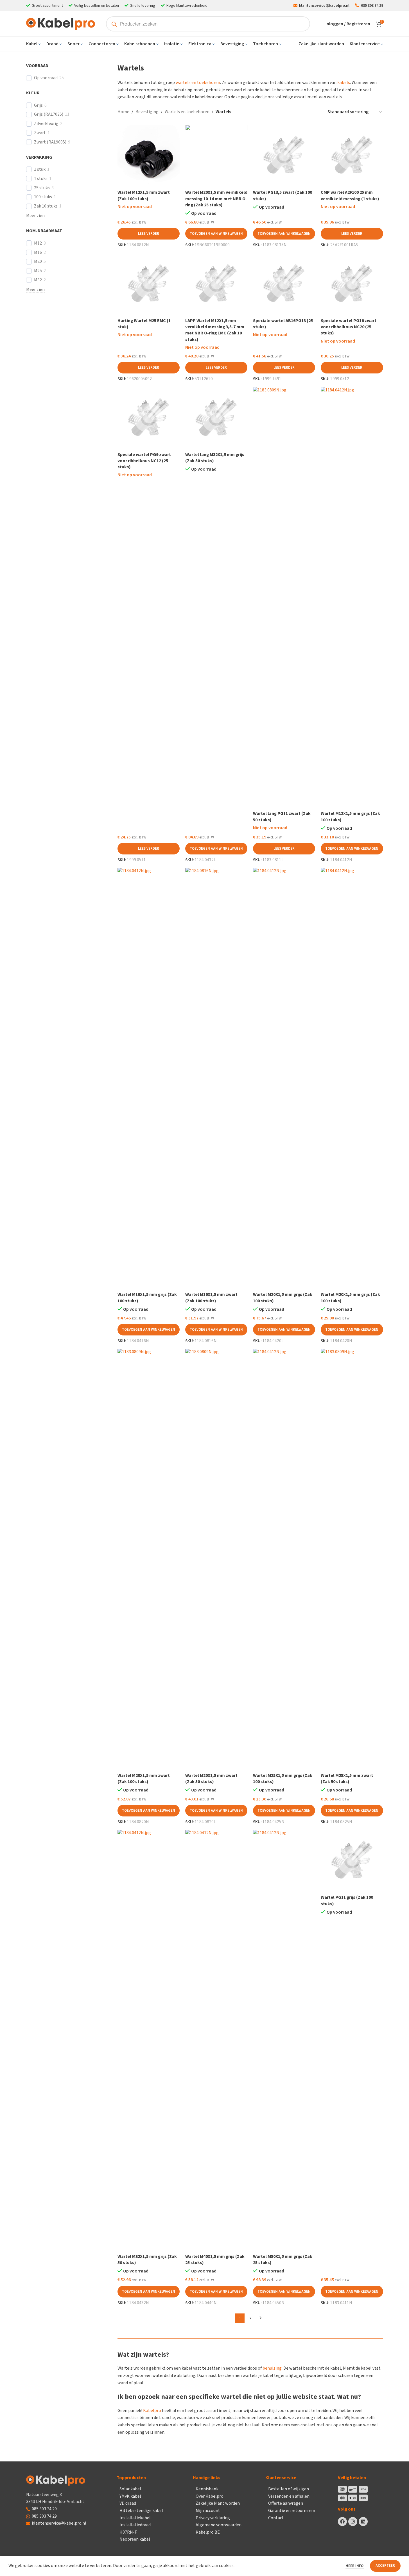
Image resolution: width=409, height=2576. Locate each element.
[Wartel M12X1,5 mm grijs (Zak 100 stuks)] (352, 598)
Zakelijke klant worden (218, 2503)
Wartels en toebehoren (187, 112)
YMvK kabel (130, 2496)
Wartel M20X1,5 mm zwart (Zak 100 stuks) (144, 1779)
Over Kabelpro (210, 2496)
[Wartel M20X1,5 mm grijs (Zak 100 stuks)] (284, 1078)
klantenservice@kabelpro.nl (59, 2523)
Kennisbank (207, 2489)
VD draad (128, 2503)
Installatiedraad (135, 2525)
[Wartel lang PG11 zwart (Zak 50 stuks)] (284, 598)
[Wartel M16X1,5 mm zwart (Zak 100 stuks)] (216, 1078)
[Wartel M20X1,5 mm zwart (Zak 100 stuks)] (149, 1559)
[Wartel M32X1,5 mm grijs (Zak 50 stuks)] (149, 2040)
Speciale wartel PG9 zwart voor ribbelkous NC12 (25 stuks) (144, 461)
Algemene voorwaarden (219, 2525)
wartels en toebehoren (198, 83)
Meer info (355, 2566)
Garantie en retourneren (292, 2511)
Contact (276, 2518)
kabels (344, 83)
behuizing (272, 2368)
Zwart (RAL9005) (50, 142)
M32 (38, 280)
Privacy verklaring (213, 2518)
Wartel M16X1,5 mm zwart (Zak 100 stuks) (211, 1298)
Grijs (38, 105)
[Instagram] (353, 2522)
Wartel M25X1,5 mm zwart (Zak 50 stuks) (347, 1779)
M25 (38, 271)
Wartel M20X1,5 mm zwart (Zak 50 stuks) (211, 1779)
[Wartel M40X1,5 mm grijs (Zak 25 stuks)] (216, 2040)
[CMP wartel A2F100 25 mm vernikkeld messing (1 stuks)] (352, 156)
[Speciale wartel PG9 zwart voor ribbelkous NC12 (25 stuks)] (149, 418)
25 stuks (42, 188)
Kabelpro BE (208, 2532)
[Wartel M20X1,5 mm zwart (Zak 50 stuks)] (216, 1559)
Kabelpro (152, 2411)
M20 (38, 262)
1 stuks (41, 179)
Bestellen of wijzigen (289, 2489)
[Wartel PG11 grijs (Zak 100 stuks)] (352, 1861)
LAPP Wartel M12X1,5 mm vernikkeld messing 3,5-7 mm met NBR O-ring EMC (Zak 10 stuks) (215, 330)
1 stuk (40, 169)
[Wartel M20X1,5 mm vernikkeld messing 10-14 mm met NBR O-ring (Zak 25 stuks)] (216, 156)
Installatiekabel (135, 2518)
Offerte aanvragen (286, 2503)
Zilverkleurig (46, 124)
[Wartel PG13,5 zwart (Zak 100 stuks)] (284, 156)
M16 (38, 253)
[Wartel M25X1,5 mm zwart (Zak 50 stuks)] (352, 1559)
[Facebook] (342, 2522)
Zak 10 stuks (46, 206)
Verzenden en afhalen (289, 2496)
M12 (38, 243)
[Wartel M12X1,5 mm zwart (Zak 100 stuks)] (149, 156)
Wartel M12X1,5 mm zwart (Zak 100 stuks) (144, 195)
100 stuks (43, 197)
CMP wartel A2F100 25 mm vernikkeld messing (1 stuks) (350, 195)
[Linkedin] (363, 2522)
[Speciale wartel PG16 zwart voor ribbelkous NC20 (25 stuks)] (352, 284)
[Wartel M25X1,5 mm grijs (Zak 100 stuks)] (284, 1559)
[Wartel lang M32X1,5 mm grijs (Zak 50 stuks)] (216, 418)
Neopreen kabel (135, 2539)
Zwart (40, 133)
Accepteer (385, 2566)
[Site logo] (61, 24)
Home (123, 112)
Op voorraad (46, 78)
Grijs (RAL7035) (49, 114)
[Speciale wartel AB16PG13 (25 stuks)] (284, 284)
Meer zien (35, 216)
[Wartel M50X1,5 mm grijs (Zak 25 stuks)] (284, 2040)
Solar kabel (130, 2489)
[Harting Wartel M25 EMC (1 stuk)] (149, 284)
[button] (216, 234)
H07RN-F (128, 2532)
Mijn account (208, 2511)
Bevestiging (147, 112)
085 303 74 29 (44, 2509)
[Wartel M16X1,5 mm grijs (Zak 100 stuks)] (149, 1078)
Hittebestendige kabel (141, 2511)
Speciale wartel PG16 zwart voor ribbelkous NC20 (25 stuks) (349, 327)
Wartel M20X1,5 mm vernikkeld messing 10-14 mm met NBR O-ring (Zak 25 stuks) (216, 199)
